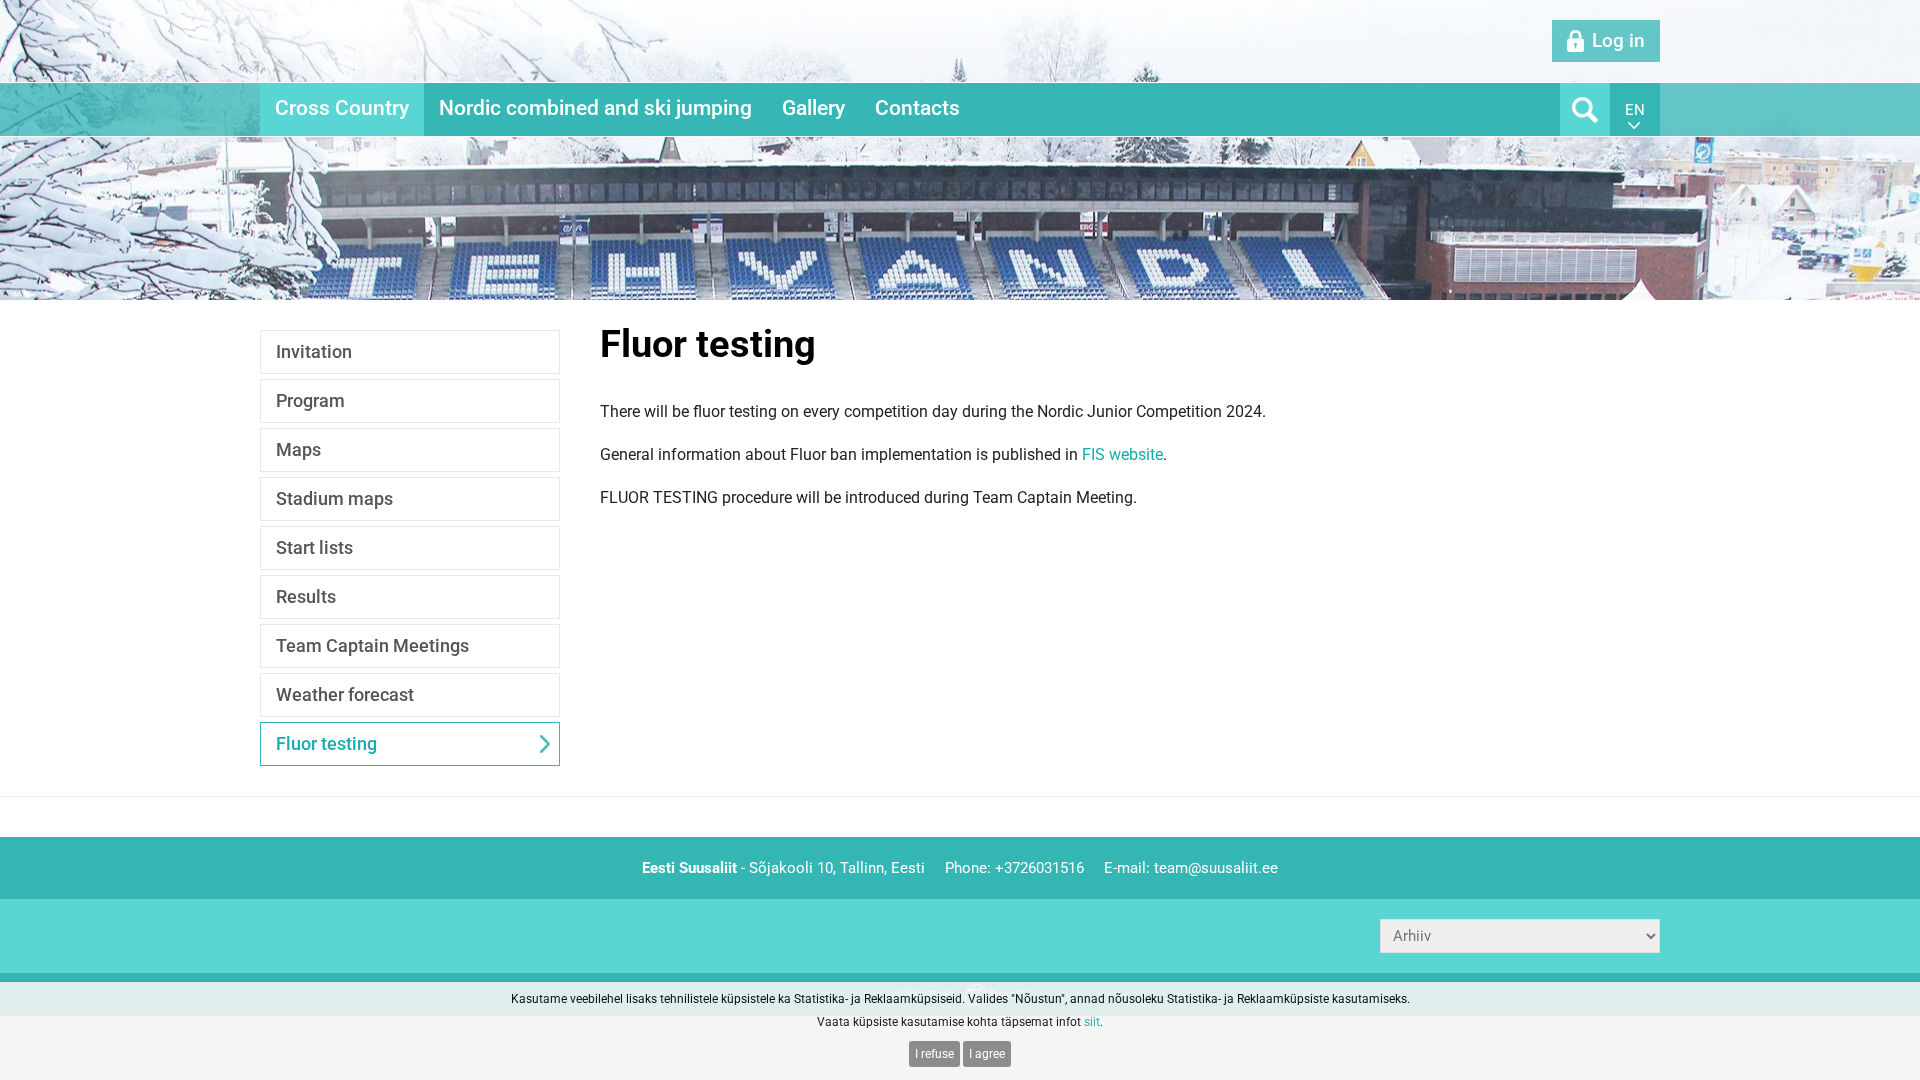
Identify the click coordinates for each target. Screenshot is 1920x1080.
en (1635, 110)
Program (310, 400)
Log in (1618, 40)
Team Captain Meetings (372, 645)
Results (306, 596)
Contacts (917, 108)
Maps (298, 449)
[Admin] (6, 11)
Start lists (314, 547)
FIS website (1122, 454)
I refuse (934, 1054)
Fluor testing (326, 743)
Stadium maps (334, 498)
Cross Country (342, 108)
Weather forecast (345, 694)
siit (1092, 1022)
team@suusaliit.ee (1216, 868)
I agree (987, 1054)
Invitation (314, 351)
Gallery (813, 108)
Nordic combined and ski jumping (595, 108)
